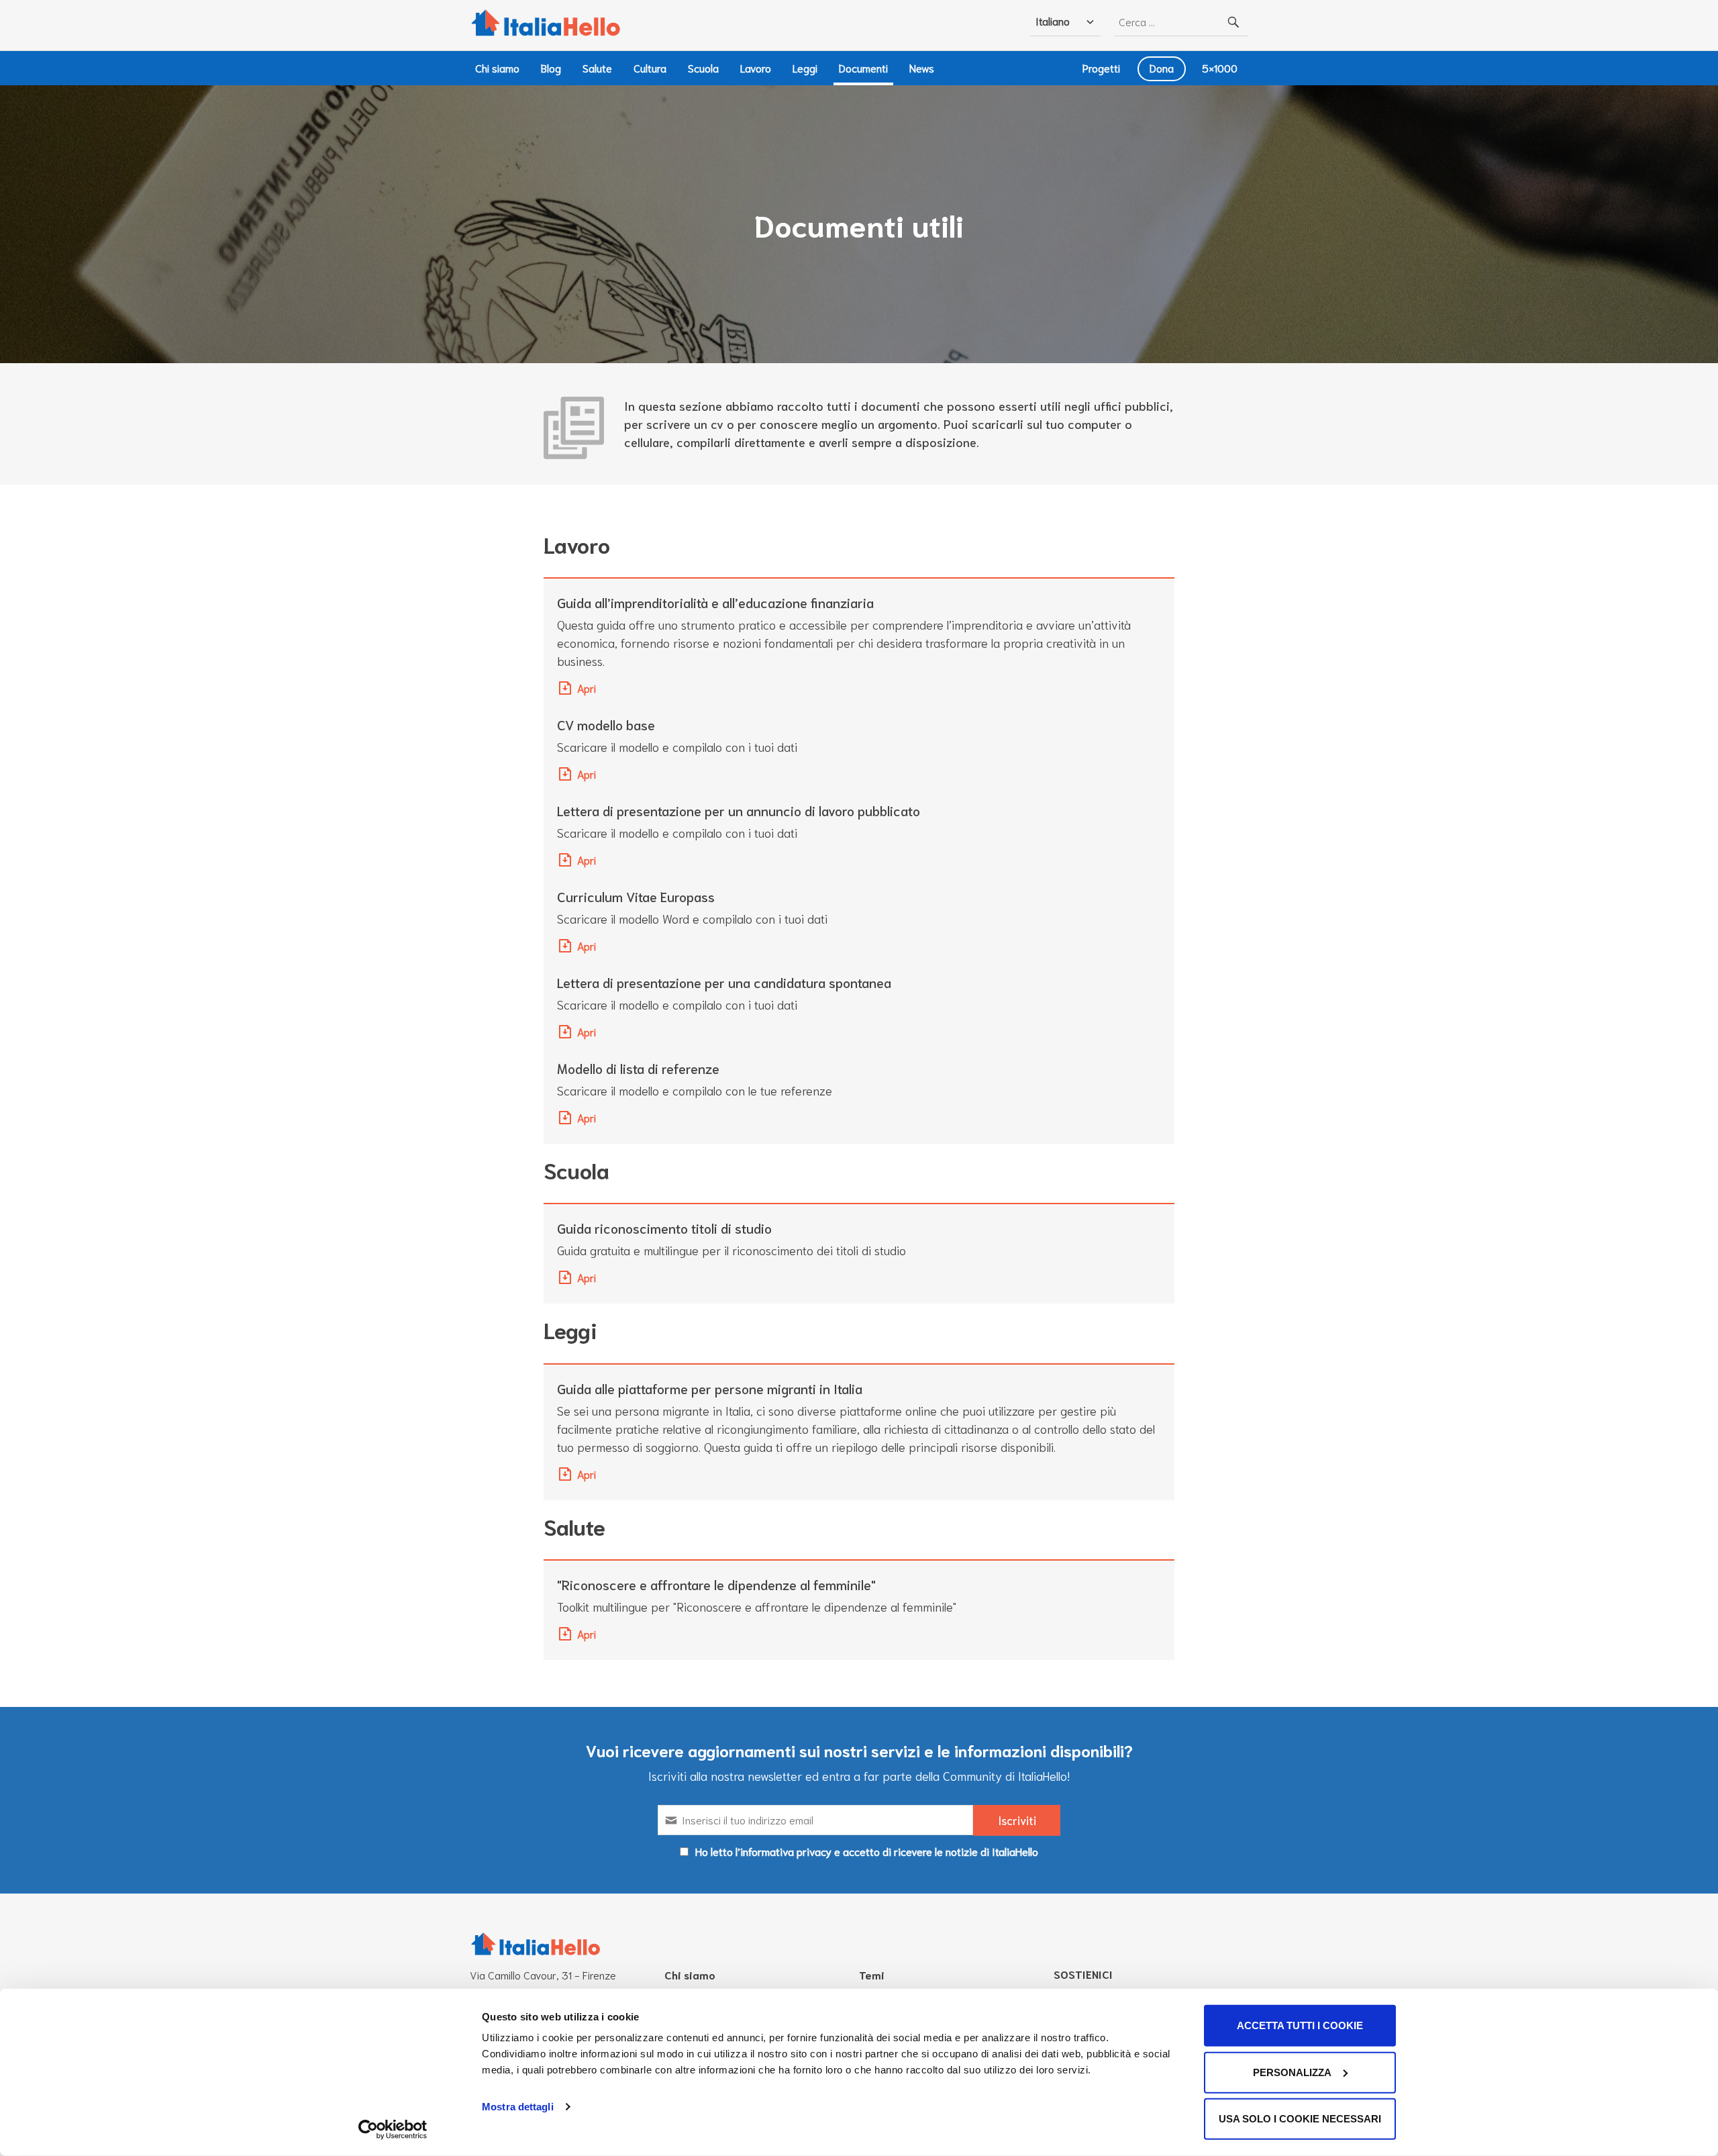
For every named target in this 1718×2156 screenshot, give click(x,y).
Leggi (805, 67)
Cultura (650, 67)
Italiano (1053, 20)
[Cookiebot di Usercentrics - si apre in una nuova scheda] (393, 2130)
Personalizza (1292, 2072)
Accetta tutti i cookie (1300, 2025)
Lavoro (756, 67)
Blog (551, 67)
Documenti (863, 67)
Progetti (1101, 67)
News (922, 67)
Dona (1162, 67)
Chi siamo (497, 67)
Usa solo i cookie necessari (1300, 2119)
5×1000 (1220, 67)
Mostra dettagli (518, 2107)
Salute (597, 67)
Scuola (703, 67)
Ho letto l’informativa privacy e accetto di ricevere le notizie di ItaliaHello (867, 1851)
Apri (587, 688)
